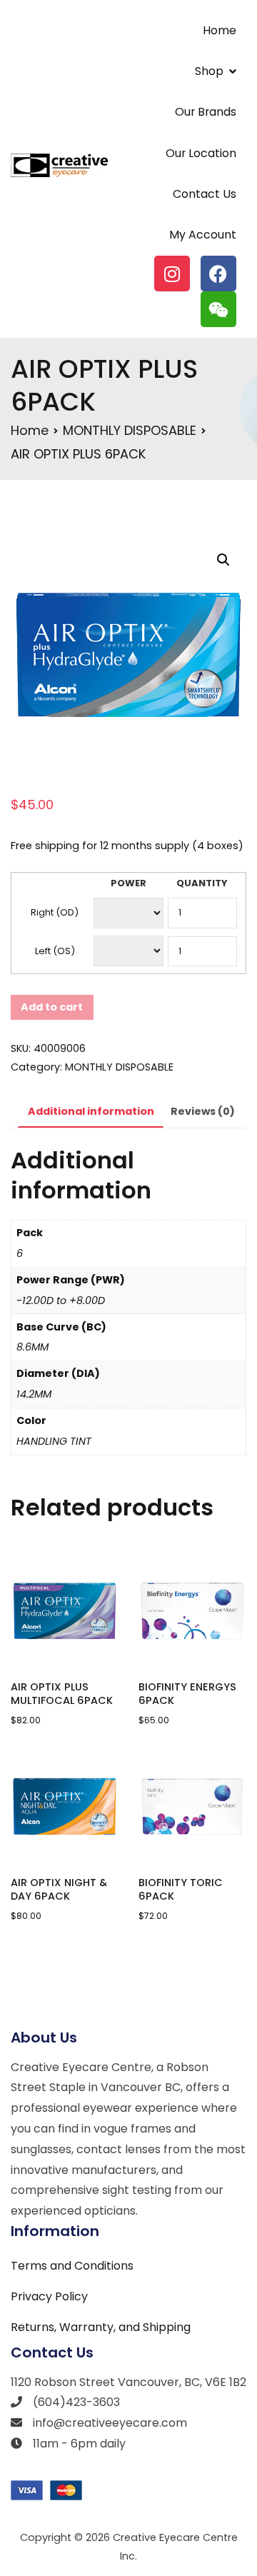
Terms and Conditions (72, 2266)
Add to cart (52, 1007)
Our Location (201, 153)
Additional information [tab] (91, 1111)
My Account (203, 235)
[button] (223, 560)
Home (220, 30)
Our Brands (206, 112)
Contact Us (205, 194)
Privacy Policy (49, 2296)
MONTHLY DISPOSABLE (130, 430)
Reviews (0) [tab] (203, 1111)
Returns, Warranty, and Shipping (101, 2327)
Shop (209, 71)
